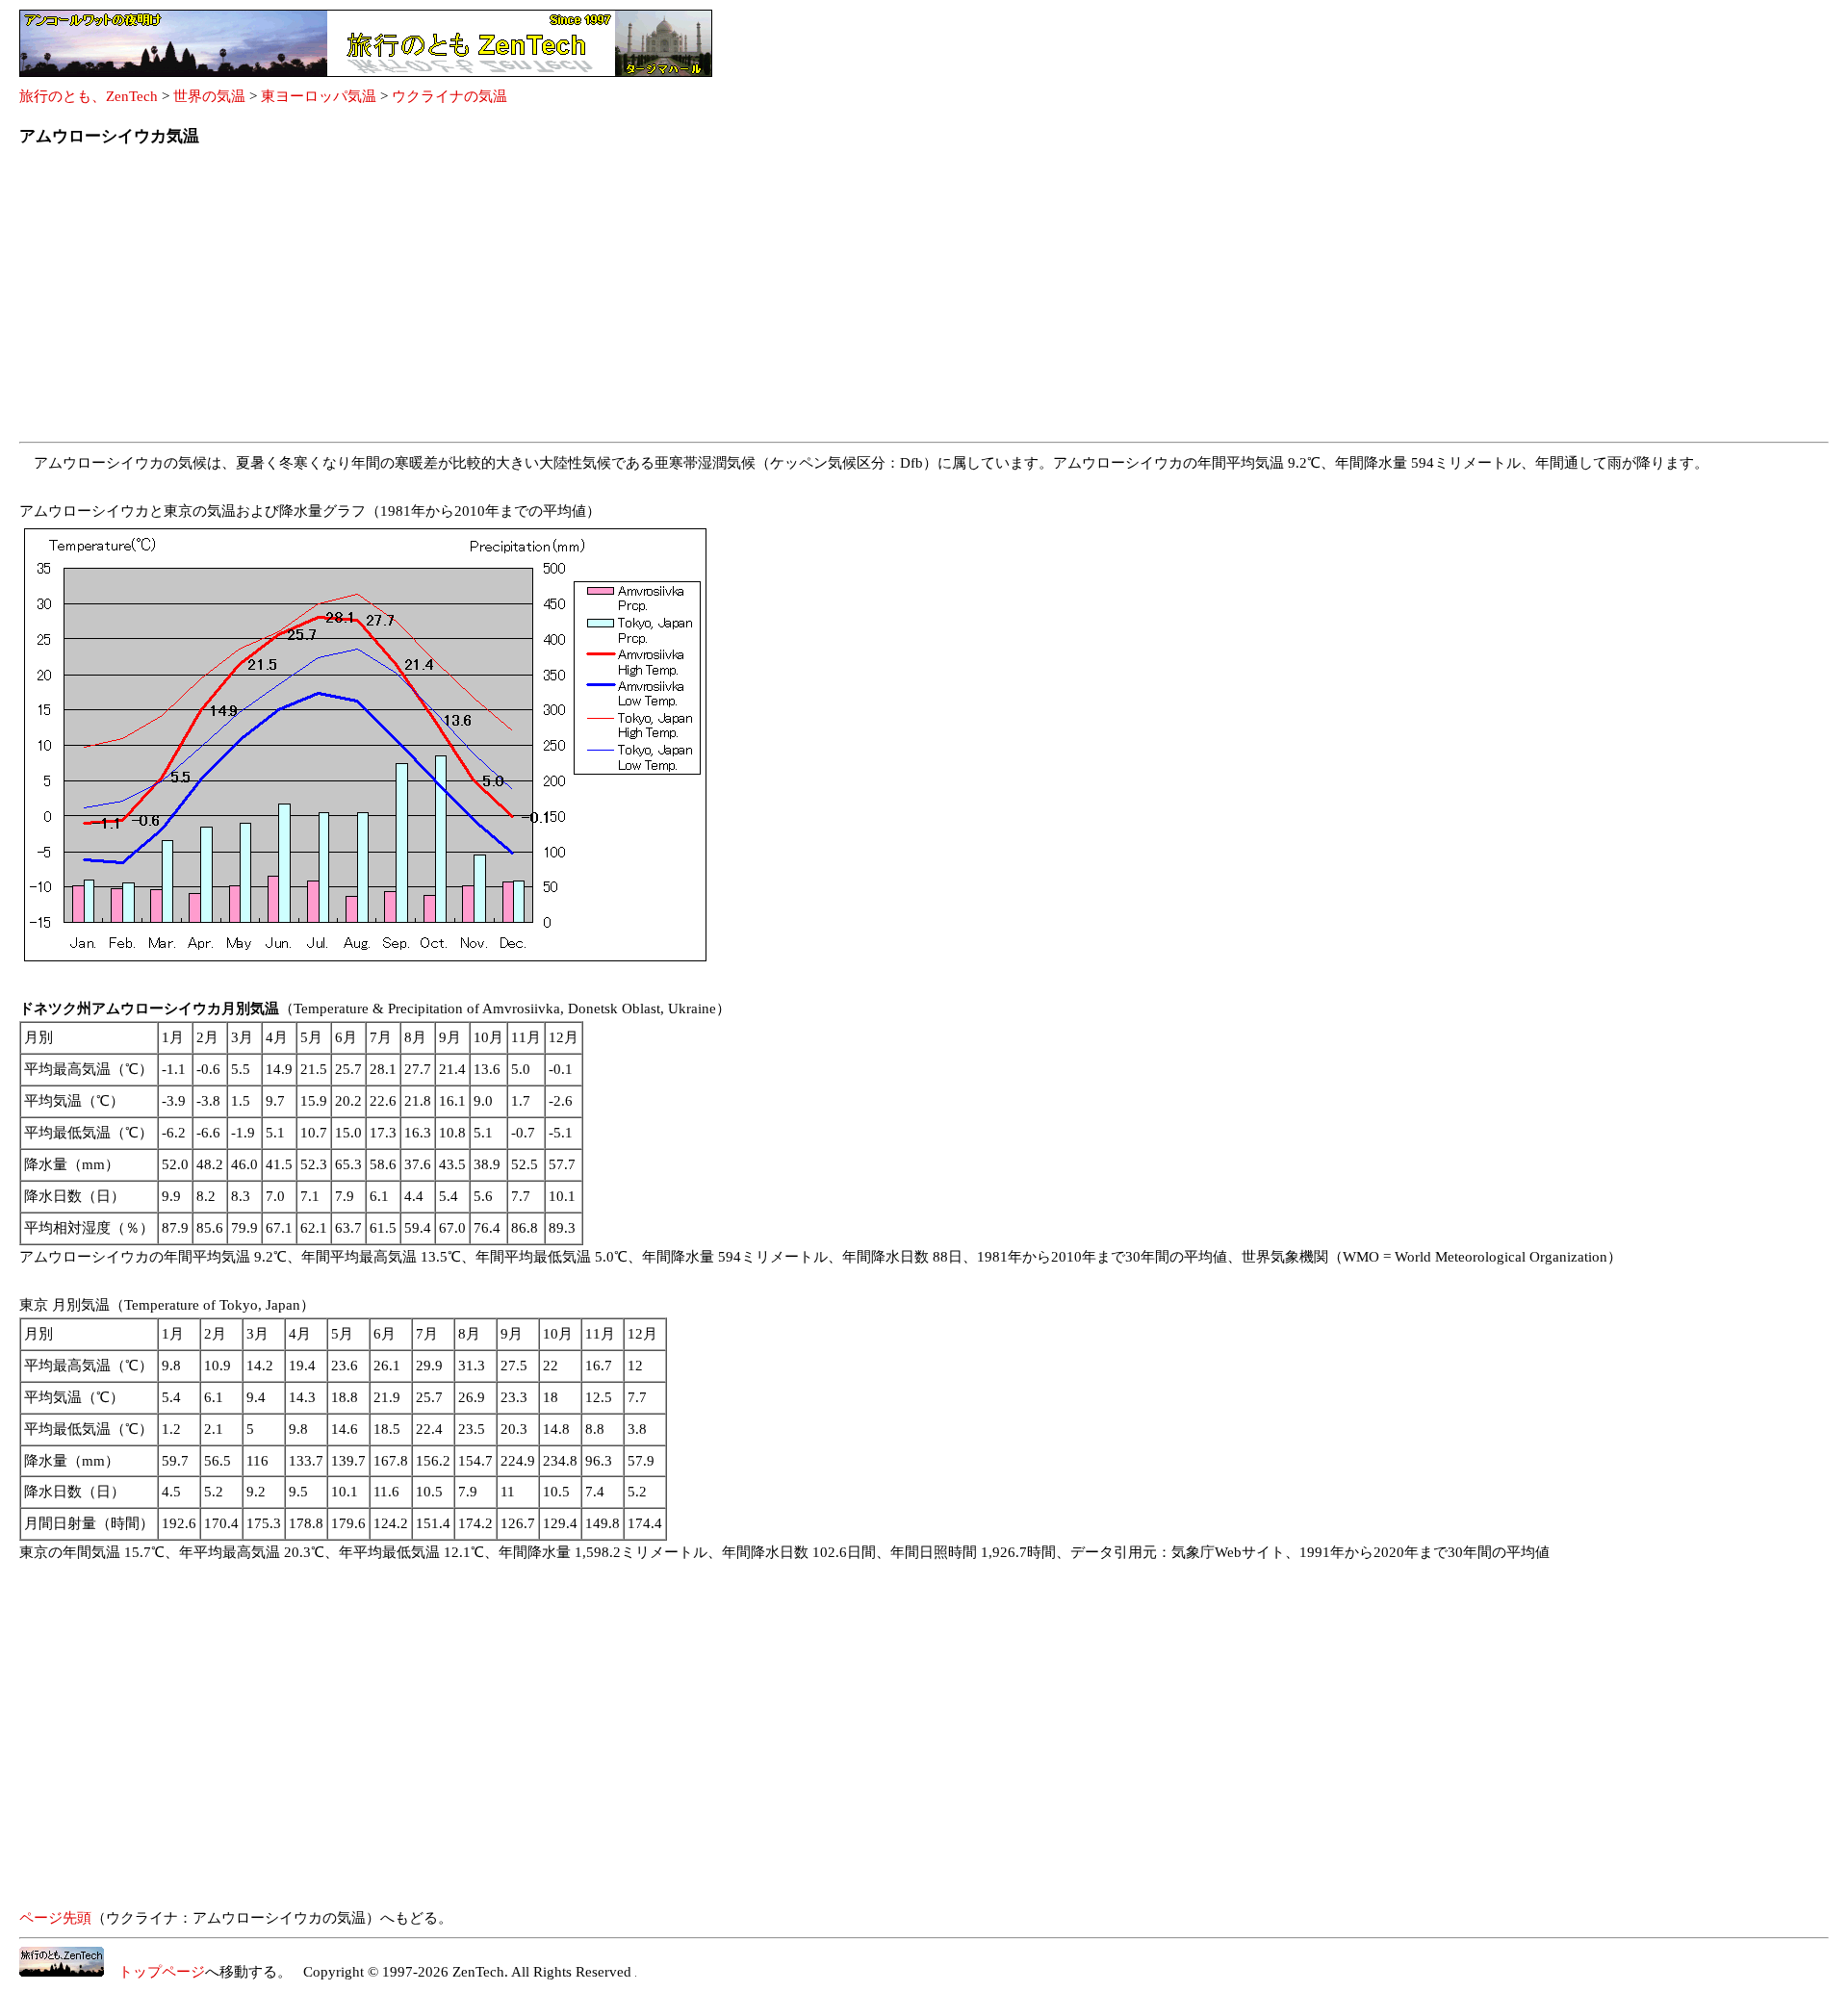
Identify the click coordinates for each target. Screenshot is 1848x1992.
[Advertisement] (597, 300)
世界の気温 (209, 96)
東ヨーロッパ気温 (319, 96)
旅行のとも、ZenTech (89, 96)
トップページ (154, 1972)
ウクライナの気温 (449, 96)
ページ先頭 (55, 1918)
